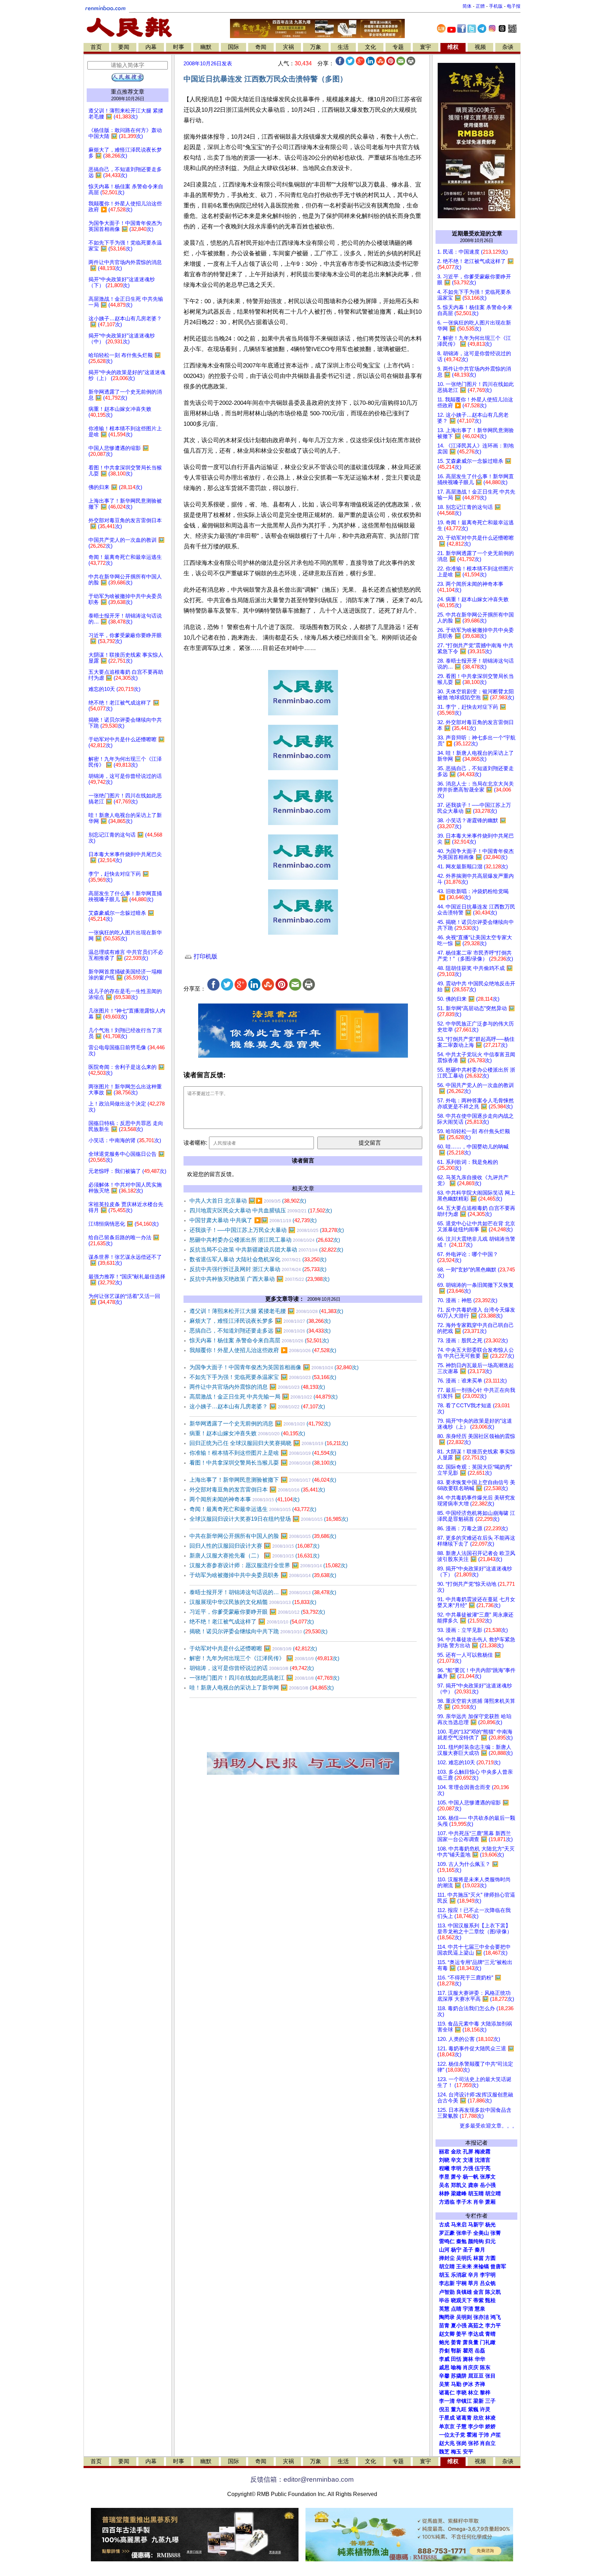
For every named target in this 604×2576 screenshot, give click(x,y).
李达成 (476, 2334)
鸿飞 (496, 2317)
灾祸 (288, 47)
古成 (444, 2225)
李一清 (447, 2401)
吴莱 (444, 2384)
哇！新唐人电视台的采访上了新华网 (262, 1688)
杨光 (490, 2225)
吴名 (444, 2185)
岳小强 (488, 2185)
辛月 (473, 2275)
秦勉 (461, 2241)
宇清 (468, 2309)
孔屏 (468, 2152)
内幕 (151, 47)
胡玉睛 (476, 2194)
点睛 (456, 2309)
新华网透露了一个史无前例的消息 (260, 1424)
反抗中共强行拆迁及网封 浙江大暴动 (258, 1269)
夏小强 (459, 2326)
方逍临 (447, 2202)
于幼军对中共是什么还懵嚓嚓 (253, 1648)
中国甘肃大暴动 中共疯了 (253, 1220)
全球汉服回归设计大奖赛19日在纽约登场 (269, 1519)
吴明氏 (464, 2258)
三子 (490, 2401)
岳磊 (480, 2351)
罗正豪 (447, 2233)
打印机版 (205, 957)
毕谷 (444, 2300)
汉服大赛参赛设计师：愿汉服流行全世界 (268, 1565)
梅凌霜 (483, 2152)
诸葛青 (464, 2418)
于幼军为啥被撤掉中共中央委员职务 (263, 1575)
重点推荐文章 (128, 92)
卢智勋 (447, 2292)
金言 (479, 2292)
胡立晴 (493, 2194)
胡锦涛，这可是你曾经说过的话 (252, 1668)
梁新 (479, 2401)
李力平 (493, 2326)
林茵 (479, 2258)
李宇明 (488, 2275)
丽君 (444, 2152)
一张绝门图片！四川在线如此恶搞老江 (264, 1678)
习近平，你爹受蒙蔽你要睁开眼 (257, 1612)
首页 (96, 47)
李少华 (476, 2427)
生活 (343, 47)
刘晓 (444, 2160)
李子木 (464, 2202)
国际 (233, 47)
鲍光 (444, 2342)
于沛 (484, 2435)
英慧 (444, 2309)
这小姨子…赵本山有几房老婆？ (257, 1406)
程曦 (444, 2168)
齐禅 (480, 2384)
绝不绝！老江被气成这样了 (252, 1622)
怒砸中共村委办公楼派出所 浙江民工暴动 (265, 1240)
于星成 (447, 2418)
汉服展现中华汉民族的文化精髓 (253, 1602)
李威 (444, 2359)
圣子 (468, 2250)
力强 (468, 2168)
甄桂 (490, 2300)
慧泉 (480, 2309)
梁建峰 (459, 2194)
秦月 (480, 2250)
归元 (490, 2241)
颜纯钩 (476, 2241)
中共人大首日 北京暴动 (248, 1201)
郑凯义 (459, 2185)
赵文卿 (447, 2334)
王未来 (464, 2267)
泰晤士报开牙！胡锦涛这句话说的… (263, 1592)
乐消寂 (459, 2275)
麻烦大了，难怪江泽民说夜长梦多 (260, 1321)
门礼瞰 (488, 2342)
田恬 (456, 2359)
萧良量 (471, 2342)
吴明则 (464, 2317)
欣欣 (479, 2418)
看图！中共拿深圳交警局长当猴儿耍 (263, 1463)
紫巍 (473, 2409)
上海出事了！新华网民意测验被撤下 (263, 1480)
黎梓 (485, 2393)
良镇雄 (464, 2292)
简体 (467, 6)
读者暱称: (195, 1143)
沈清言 (483, 2160)
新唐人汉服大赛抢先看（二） (254, 1556)
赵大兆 (447, 2443)
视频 (480, 47)
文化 (371, 47)
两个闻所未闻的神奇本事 (245, 1499)
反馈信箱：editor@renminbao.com (302, 2479)
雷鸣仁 (447, 2241)
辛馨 (444, 2376)
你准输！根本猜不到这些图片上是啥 (263, 1453)
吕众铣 (488, 2283)
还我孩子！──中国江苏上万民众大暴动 (267, 1230)
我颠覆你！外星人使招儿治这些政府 (263, 1350)
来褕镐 (481, 2267)
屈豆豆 (476, 2376)
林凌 (490, 2418)
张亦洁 (481, 2317)
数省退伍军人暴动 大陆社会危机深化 (258, 1259)
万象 (316, 47)
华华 (480, 2359)
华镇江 (464, 2401)
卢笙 (496, 2435)
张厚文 (488, 2177)
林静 (444, 2194)
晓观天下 (461, 2300)
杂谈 (508, 47)
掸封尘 (447, 2258)
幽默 (206, 47)
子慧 (461, 2427)
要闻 (124, 47)
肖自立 (488, 2443)
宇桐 (461, 2283)
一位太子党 (452, 2435)
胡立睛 (447, 2267)
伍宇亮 (483, 2168)
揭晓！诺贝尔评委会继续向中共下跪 (258, 1631)
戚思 (444, 2367)
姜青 (456, 2342)
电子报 (514, 6)
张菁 (496, 2233)
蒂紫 (479, 2300)
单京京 (447, 2427)
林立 (473, 2393)
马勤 (456, 2384)
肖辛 (479, 2202)
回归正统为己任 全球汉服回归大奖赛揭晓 (269, 1443)
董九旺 (459, 2409)
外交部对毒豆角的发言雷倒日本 (257, 1490)
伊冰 (468, 2384)
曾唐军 (498, 2267)
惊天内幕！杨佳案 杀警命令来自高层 (259, 1340)
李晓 (461, 2393)
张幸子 (464, 2233)
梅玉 (456, 2452)
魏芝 (444, 2452)
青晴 (490, 2334)
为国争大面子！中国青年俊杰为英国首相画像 (274, 1367)
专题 (398, 47)
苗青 (444, 2326)
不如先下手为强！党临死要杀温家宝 (263, 1377)
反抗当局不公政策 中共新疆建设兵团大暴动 (266, 1250)
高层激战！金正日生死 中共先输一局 (264, 1397)
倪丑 (444, 2409)
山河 (444, 2250)
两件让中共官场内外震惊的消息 (257, 1387)
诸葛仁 (447, 2393)
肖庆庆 (471, 2367)
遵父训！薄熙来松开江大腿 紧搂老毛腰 (266, 1311)
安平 (468, 2452)
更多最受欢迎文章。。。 (488, 2126)
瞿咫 (468, 2351)
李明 (456, 2168)
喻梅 (456, 2367)
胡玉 (444, 2275)
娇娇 (490, 2427)
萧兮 (456, 2177)
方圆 (490, 2258)
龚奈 (473, 2185)
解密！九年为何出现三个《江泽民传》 (264, 1658)
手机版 (496, 6)
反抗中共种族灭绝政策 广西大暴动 (260, 1279)
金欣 (456, 2152)
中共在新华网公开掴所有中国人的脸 (263, 1536)
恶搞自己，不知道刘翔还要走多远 (260, 1331)
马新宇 (476, 2225)
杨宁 (456, 2250)
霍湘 (472, 2435)
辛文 (456, 2160)
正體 (480, 6)
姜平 (461, 2334)
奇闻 (261, 47)
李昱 (444, 2177)
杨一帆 (471, 2177)
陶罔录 (447, 2317)
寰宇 (425, 47)
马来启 (459, 2225)
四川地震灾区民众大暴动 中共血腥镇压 (261, 1210)
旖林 (468, 2359)
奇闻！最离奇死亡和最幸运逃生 (253, 1509)
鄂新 (456, 2351)
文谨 (468, 2160)
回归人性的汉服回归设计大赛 (254, 1546)
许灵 (485, 2409)
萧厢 (490, 2202)
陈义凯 (493, 2292)
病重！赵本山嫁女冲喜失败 (247, 1433)
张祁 (473, 2443)
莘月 (473, 2283)
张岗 (461, 2443)
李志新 (447, 2283)
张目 (490, 2376)
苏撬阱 (459, 2376)
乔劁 (444, 2351)
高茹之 (476, 2326)
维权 (453, 47)
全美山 (481, 2233)
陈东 (485, 2367)
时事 (179, 47)
